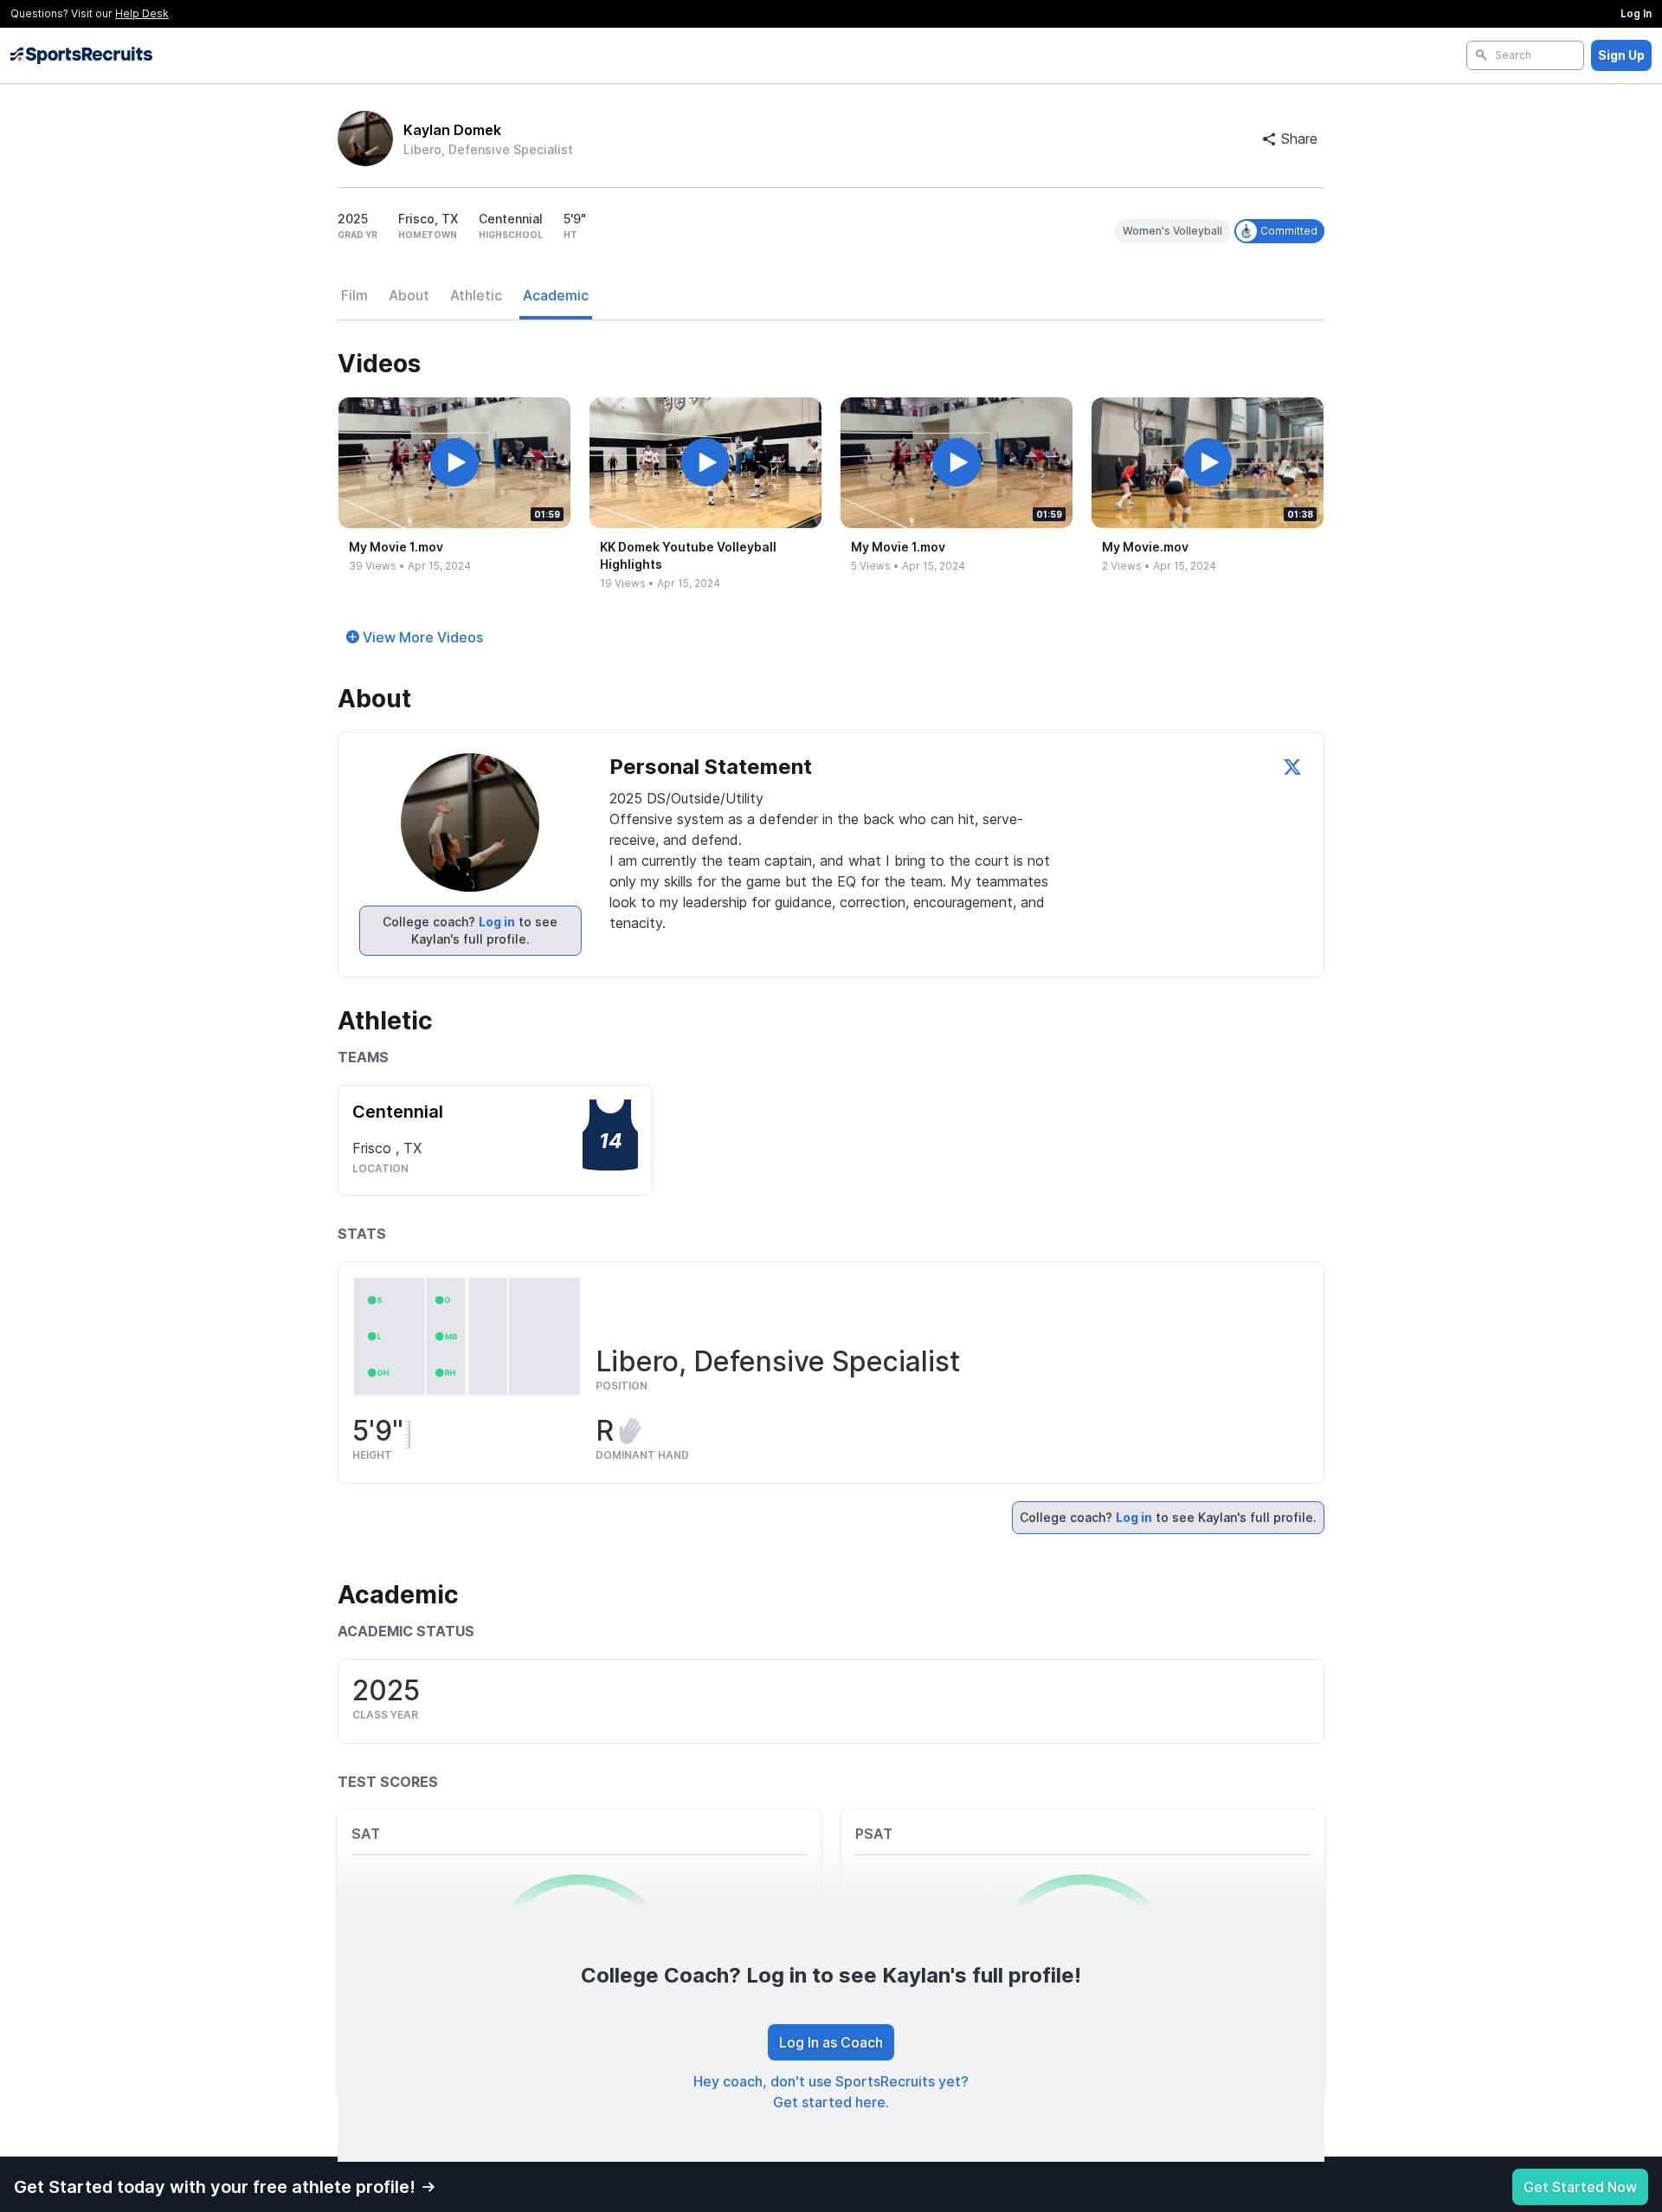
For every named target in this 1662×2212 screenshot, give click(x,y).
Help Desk (142, 13)
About (409, 295)
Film (354, 295)
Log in (497, 922)
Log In (1636, 13)
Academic (556, 295)
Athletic (476, 295)
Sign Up (1621, 55)
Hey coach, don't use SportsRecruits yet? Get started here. (831, 2092)
